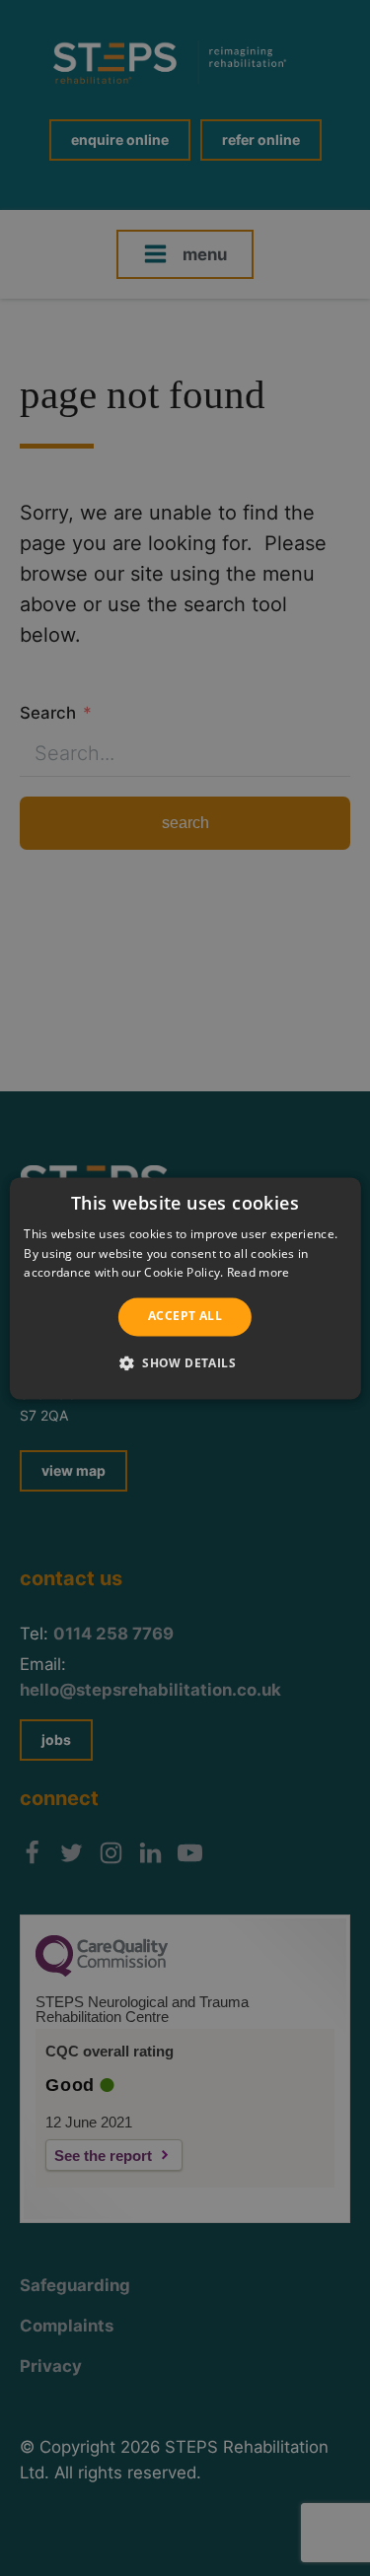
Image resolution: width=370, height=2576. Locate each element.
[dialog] (185, 1288)
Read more (259, 1273)
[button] (185, 1362)
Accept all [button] (185, 1317)
